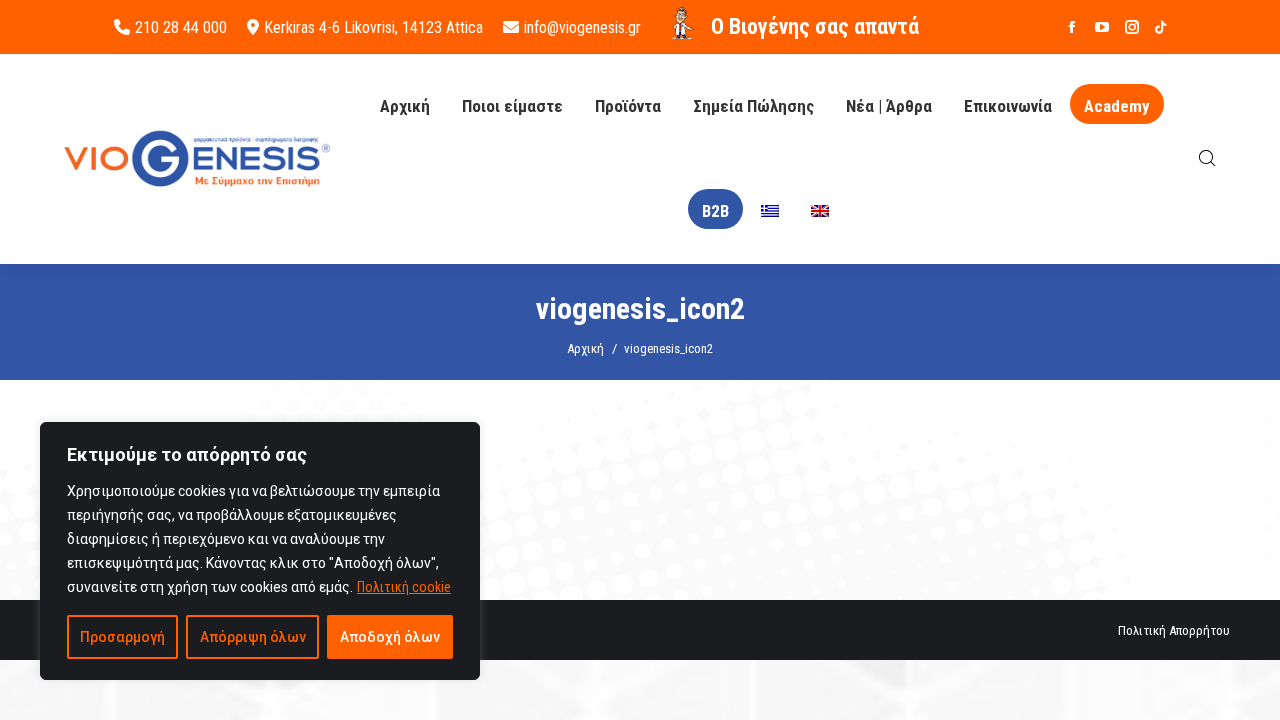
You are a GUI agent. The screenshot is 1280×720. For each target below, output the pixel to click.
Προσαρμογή (122, 637)
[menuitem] (770, 211)
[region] (260, 551)
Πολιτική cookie (404, 587)
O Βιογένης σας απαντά (815, 26)
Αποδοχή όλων (390, 637)
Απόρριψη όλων (253, 637)
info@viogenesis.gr (582, 27)
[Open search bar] (1207, 158)
